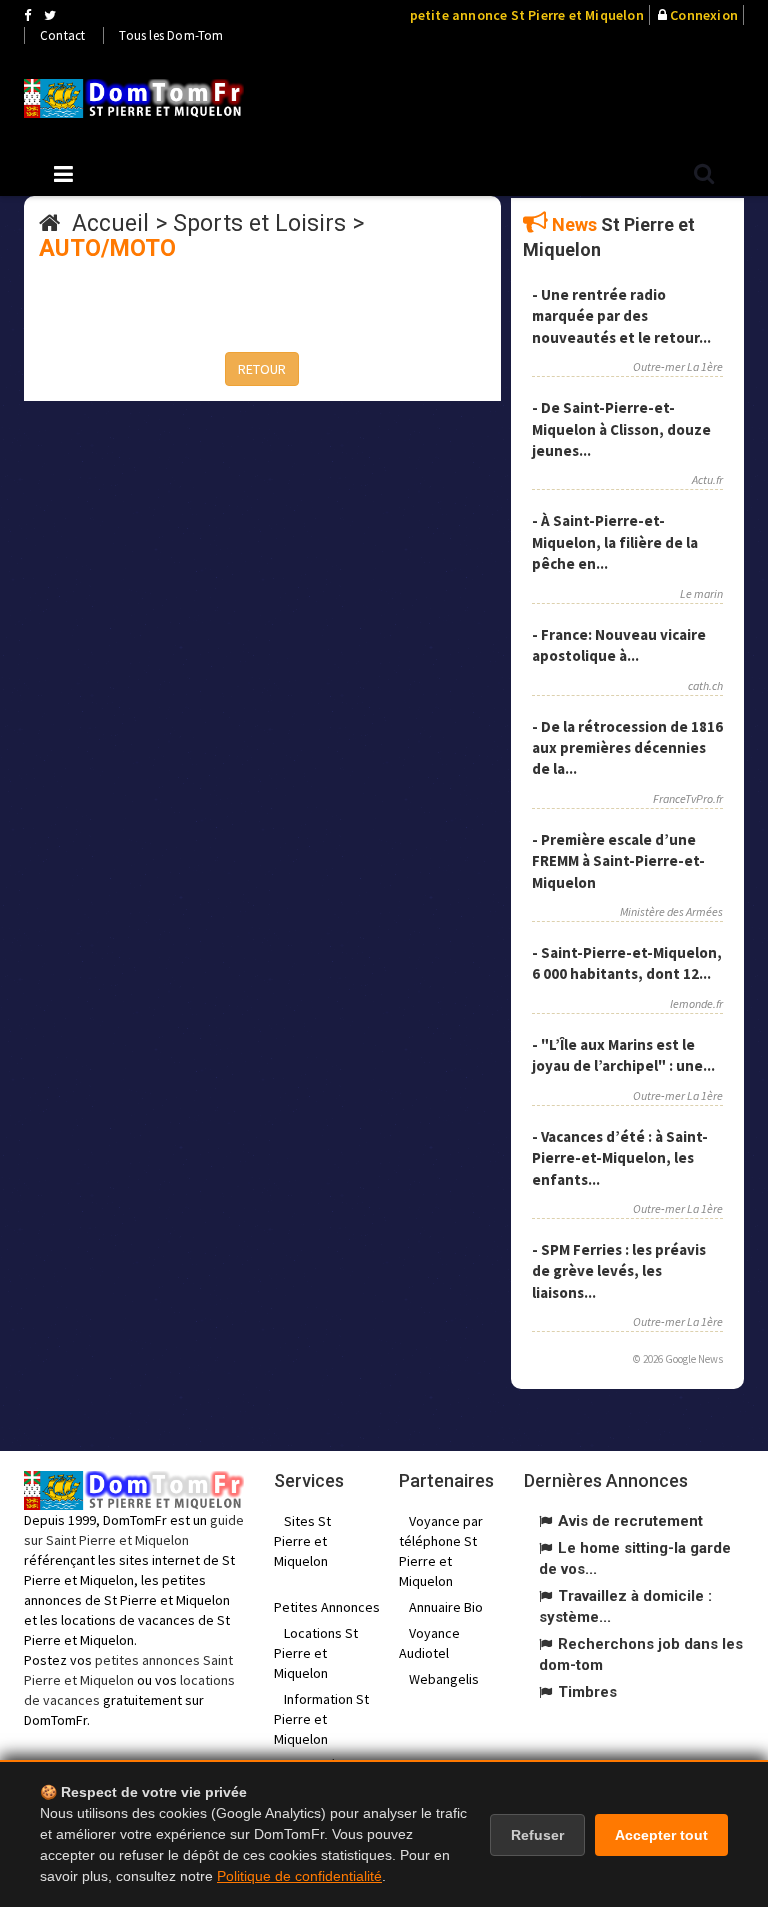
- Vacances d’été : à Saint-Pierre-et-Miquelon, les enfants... (620, 1158)
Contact (62, 35)
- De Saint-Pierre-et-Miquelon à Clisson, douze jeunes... (621, 429)
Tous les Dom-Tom (171, 35)
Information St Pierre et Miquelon (321, 1719)
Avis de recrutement (630, 1521)
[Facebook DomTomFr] (27, 15)
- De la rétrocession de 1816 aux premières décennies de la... (627, 748)
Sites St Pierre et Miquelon (302, 1541)
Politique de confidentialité (299, 1876)
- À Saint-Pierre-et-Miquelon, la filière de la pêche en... (615, 542)
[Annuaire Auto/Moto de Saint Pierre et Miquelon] (134, 98)
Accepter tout (661, 1835)
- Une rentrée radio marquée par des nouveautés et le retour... (621, 316)
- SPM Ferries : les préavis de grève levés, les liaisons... (619, 1271)
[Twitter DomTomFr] (50, 15)
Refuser (537, 1835)
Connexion (704, 15)
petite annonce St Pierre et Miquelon (527, 15)
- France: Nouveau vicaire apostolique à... (619, 645)
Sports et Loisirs (259, 223)
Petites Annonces (327, 1607)
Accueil (110, 223)
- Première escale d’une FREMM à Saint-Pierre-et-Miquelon (618, 861)
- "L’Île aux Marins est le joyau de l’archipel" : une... (623, 1055)
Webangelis (444, 1679)
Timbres (587, 1692)
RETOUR (262, 369)
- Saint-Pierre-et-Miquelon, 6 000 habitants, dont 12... (627, 963)
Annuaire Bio (446, 1607)
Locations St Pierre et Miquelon (316, 1653)
